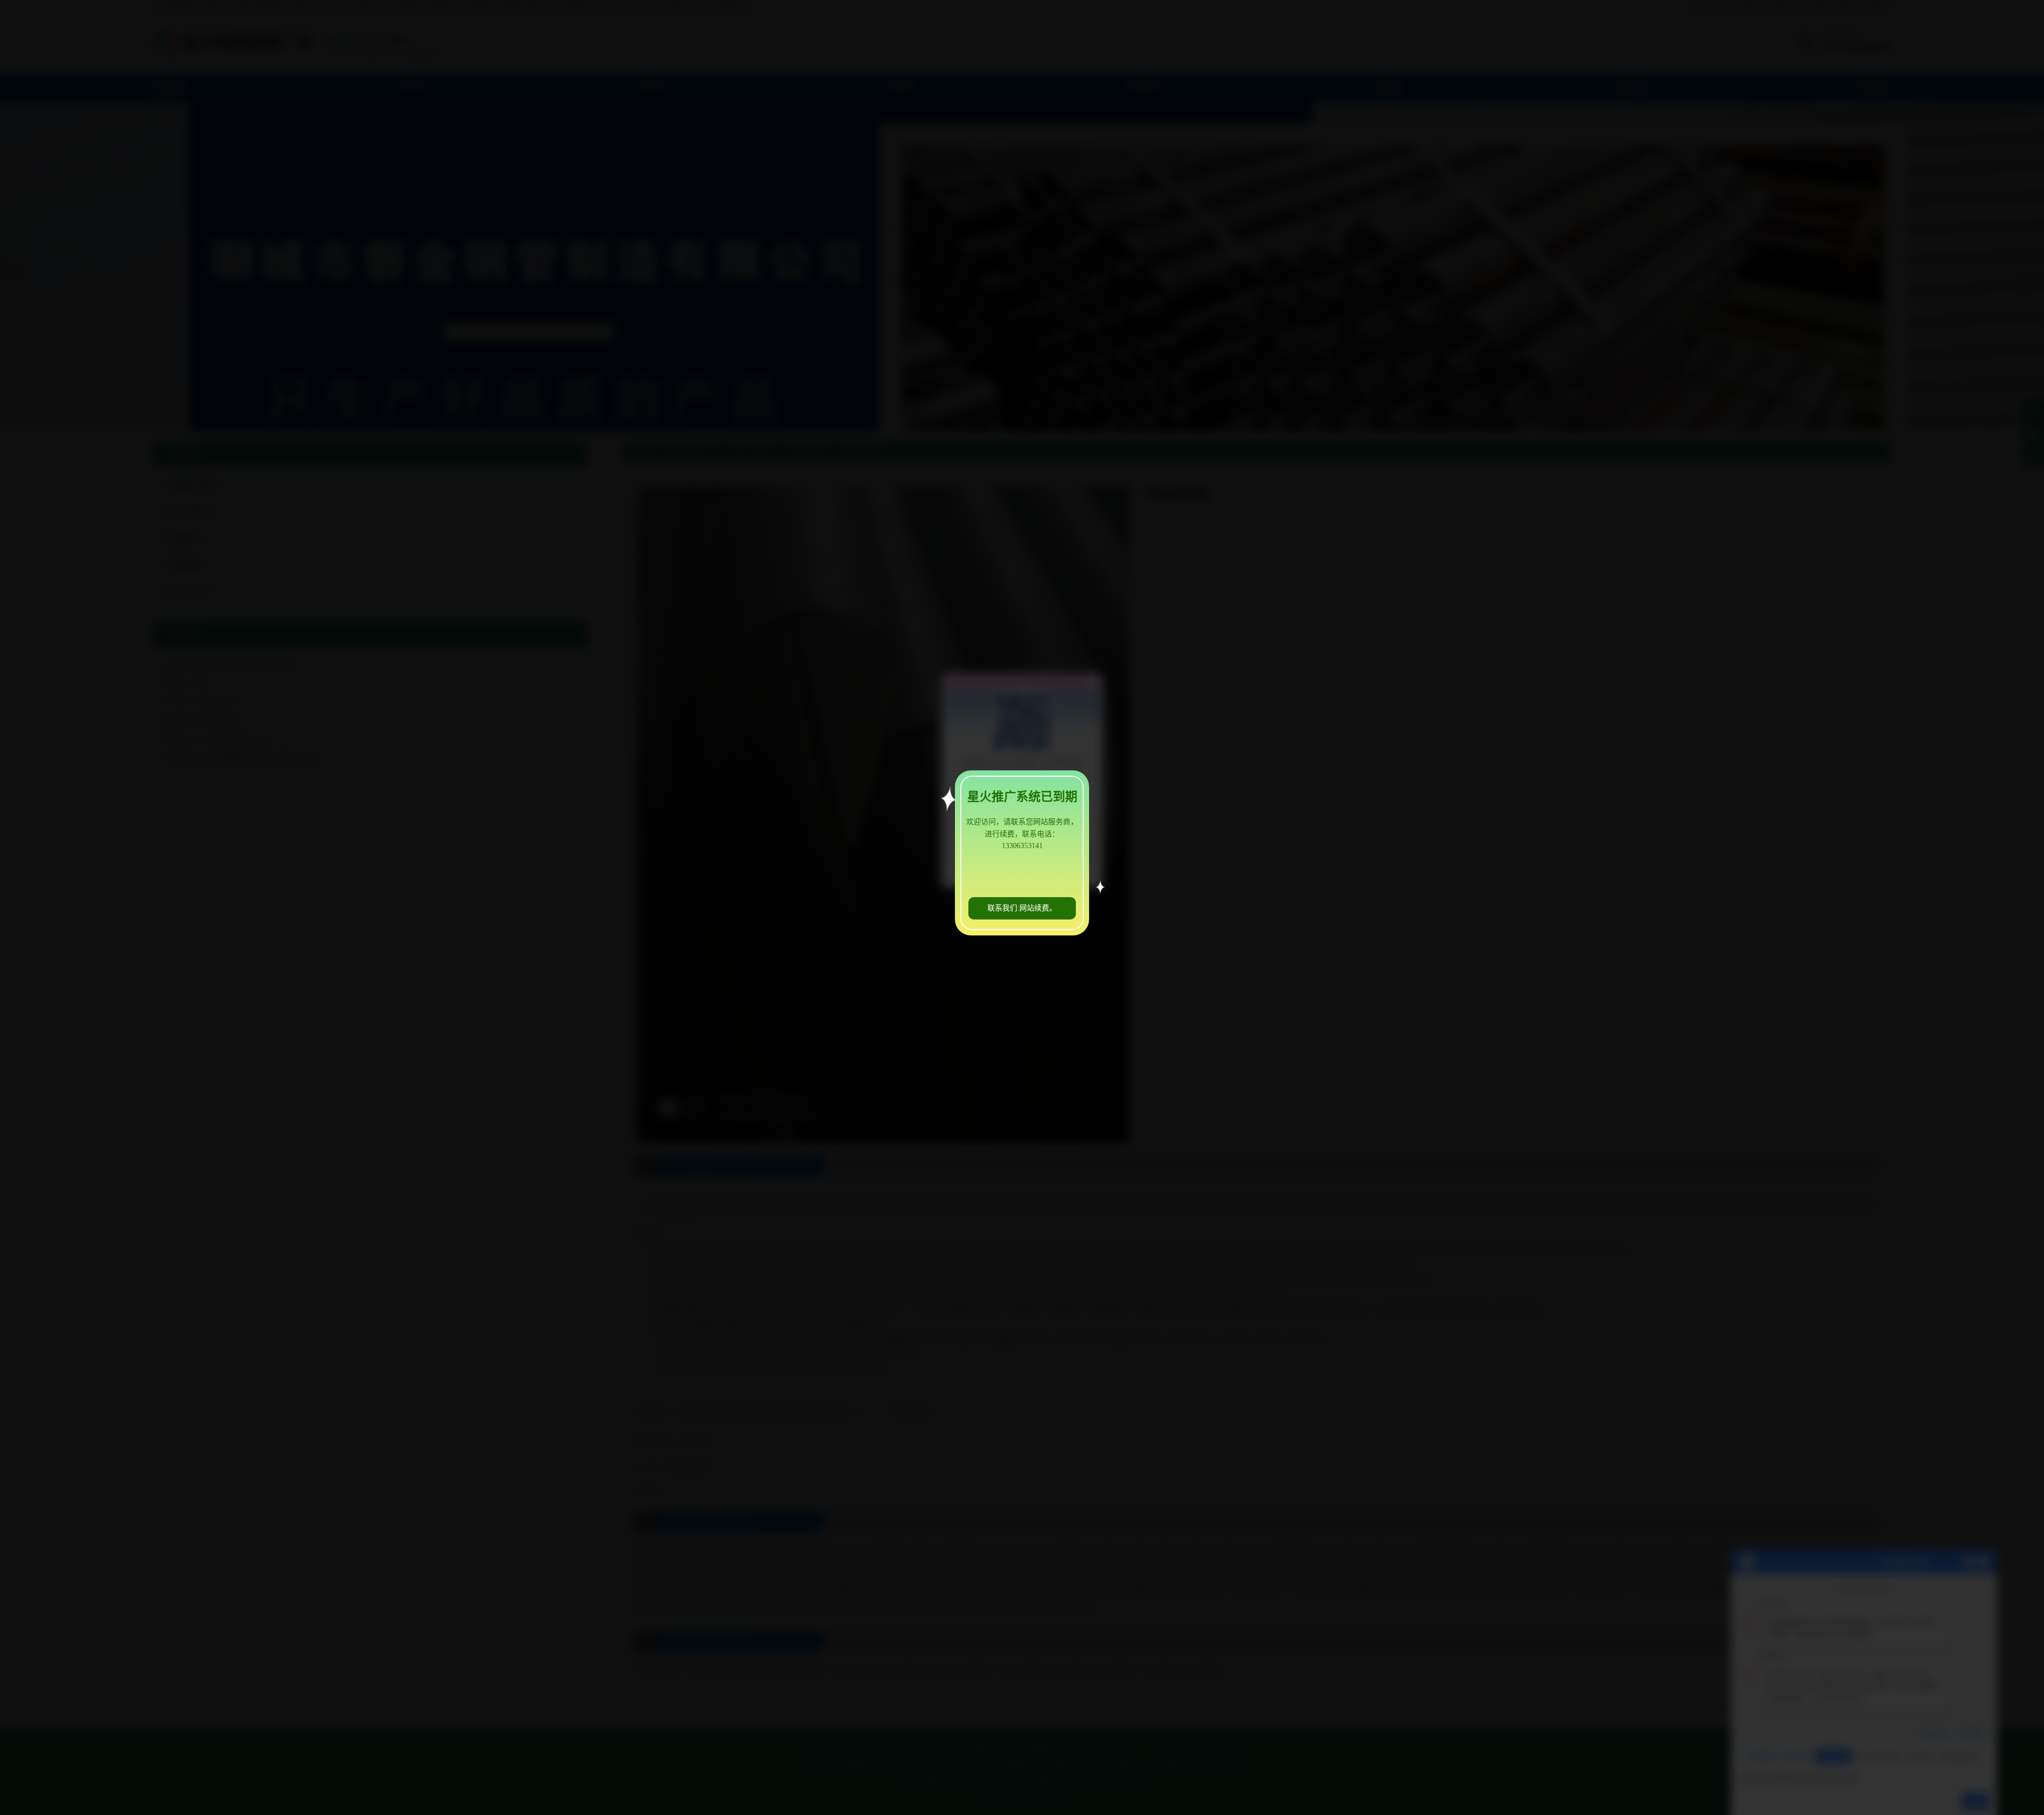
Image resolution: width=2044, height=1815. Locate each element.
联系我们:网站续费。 (1022, 908)
